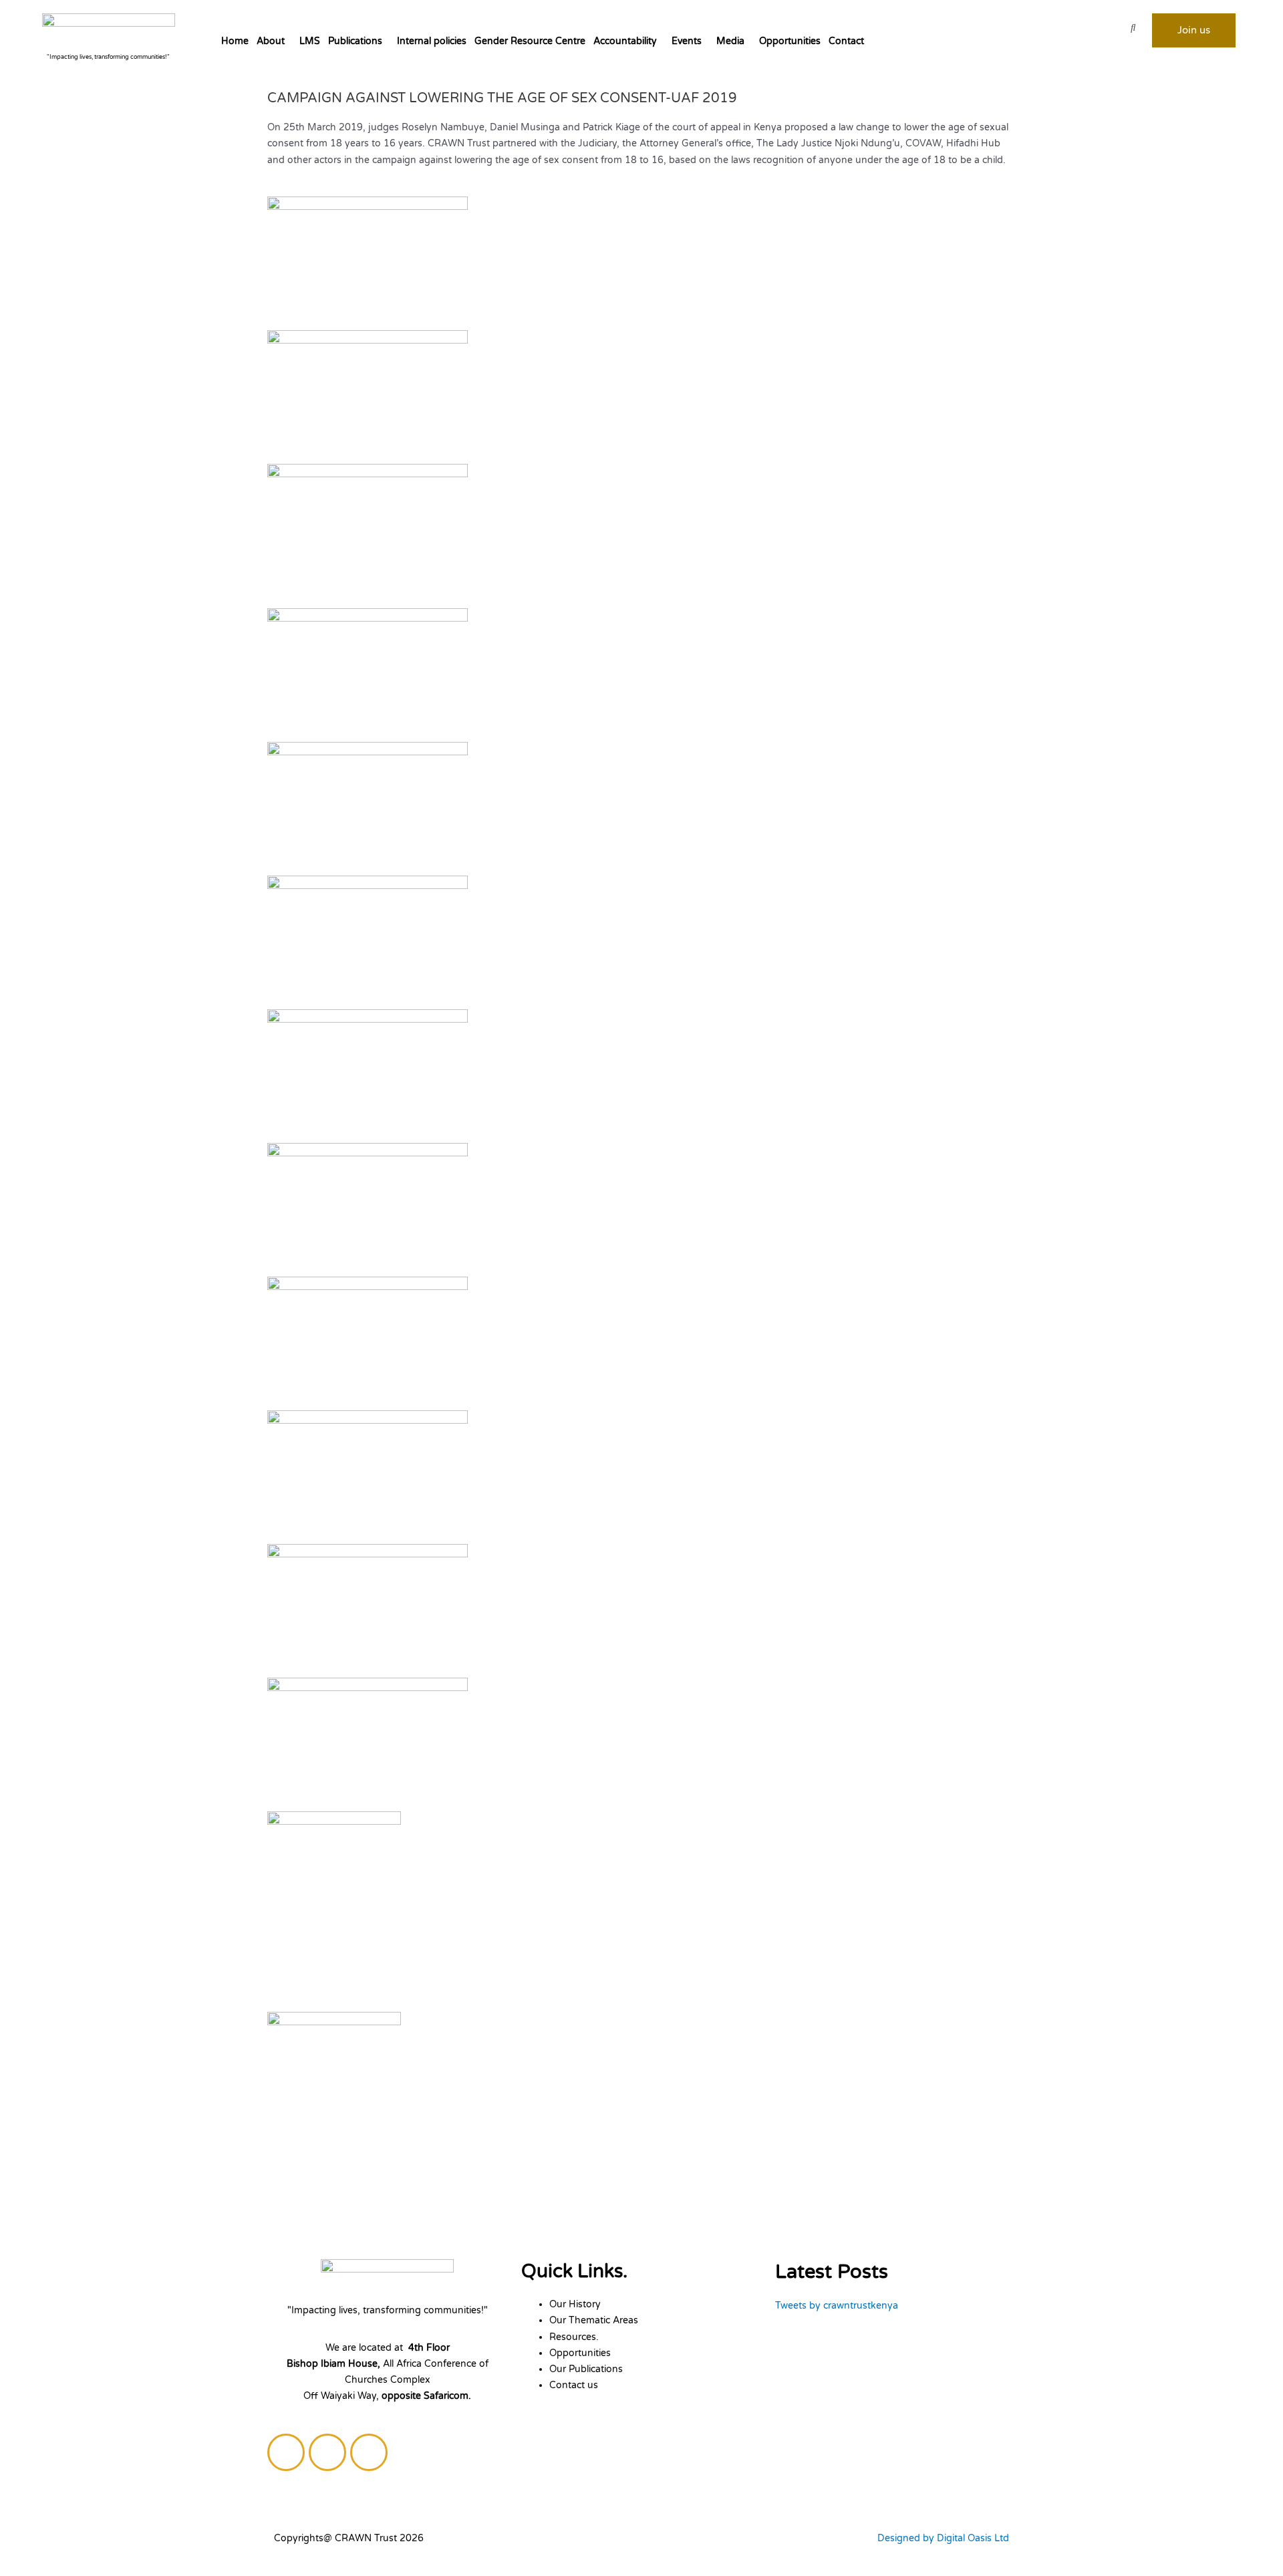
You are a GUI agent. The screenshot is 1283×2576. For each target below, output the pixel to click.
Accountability (625, 41)
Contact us (574, 2385)
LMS (310, 41)
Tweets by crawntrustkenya (837, 2306)
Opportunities (790, 41)
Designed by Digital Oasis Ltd (943, 2538)
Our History (575, 2304)
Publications (355, 41)
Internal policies (432, 41)
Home (235, 41)
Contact (846, 41)
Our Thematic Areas (594, 2320)
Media (730, 41)
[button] (274, 41)
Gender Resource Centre (530, 41)
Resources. (574, 2337)
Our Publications (586, 2369)
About (271, 41)
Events (687, 41)
